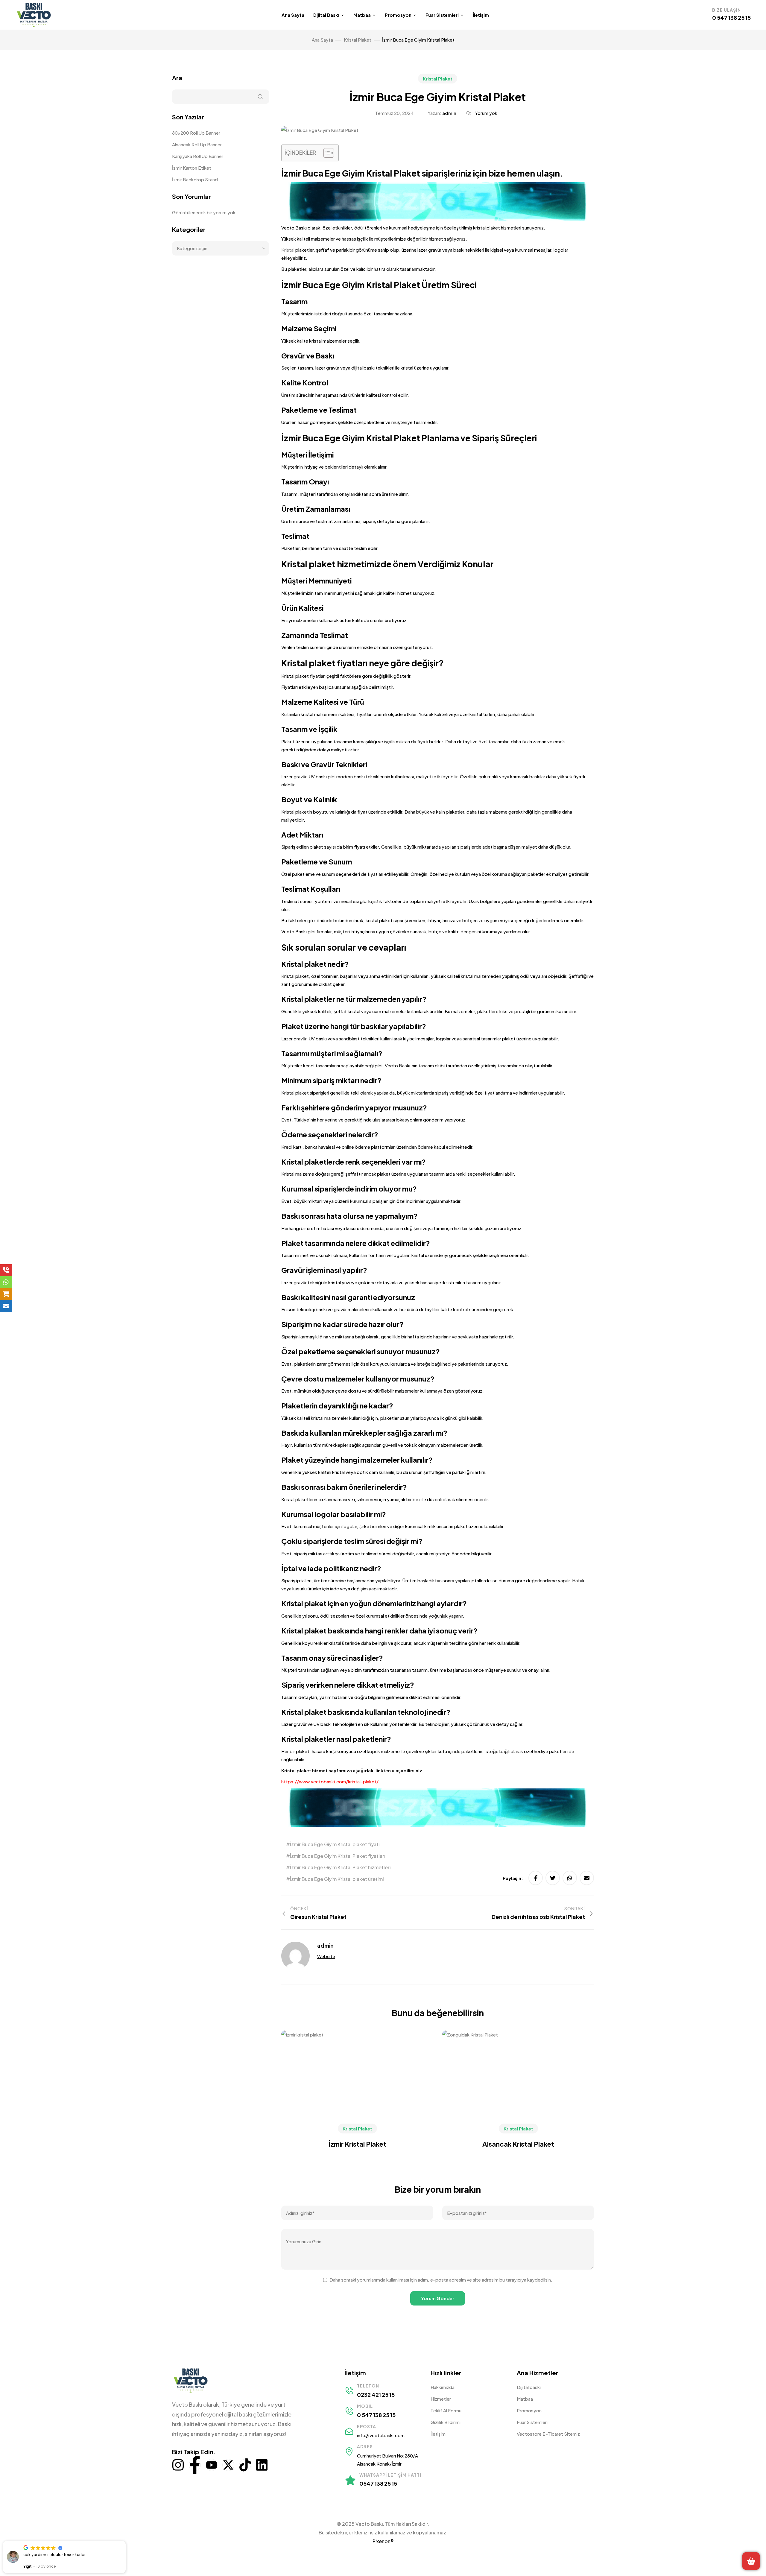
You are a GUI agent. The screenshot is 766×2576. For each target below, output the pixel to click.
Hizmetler (441, 2399)
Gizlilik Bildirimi (446, 2422)
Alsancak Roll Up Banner (197, 144)
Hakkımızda (443, 2387)
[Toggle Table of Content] (326, 153)
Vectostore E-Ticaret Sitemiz (548, 2434)
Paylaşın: (513, 1878)
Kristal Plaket (438, 79)
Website (326, 1956)
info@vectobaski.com (381, 2435)
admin (449, 113)
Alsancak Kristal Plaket (518, 2144)
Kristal (288, 250)
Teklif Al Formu (446, 2410)
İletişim (481, 15)
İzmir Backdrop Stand (195, 179)
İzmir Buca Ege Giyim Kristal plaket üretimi (337, 1879)
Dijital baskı (529, 2387)
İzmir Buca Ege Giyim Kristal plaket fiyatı (335, 1844)
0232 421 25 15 (376, 2395)
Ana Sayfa (293, 15)
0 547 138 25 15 (731, 18)
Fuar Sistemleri (442, 15)
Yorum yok (486, 113)
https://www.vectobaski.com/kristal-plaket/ (330, 1781)
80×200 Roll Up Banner (196, 133)
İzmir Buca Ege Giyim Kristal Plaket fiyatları (338, 1856)
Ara (177, 78)
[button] (125, 2541)
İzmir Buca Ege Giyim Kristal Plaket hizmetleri (340, 1867)
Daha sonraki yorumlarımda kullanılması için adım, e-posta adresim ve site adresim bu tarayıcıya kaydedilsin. (441, 2280)
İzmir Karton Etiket (192, 168)
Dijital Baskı (326, 15)
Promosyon (398, 15)
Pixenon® (383, 2541)
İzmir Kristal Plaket (357, 2144)
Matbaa (362, 15)
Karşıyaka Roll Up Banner (198, 156)
